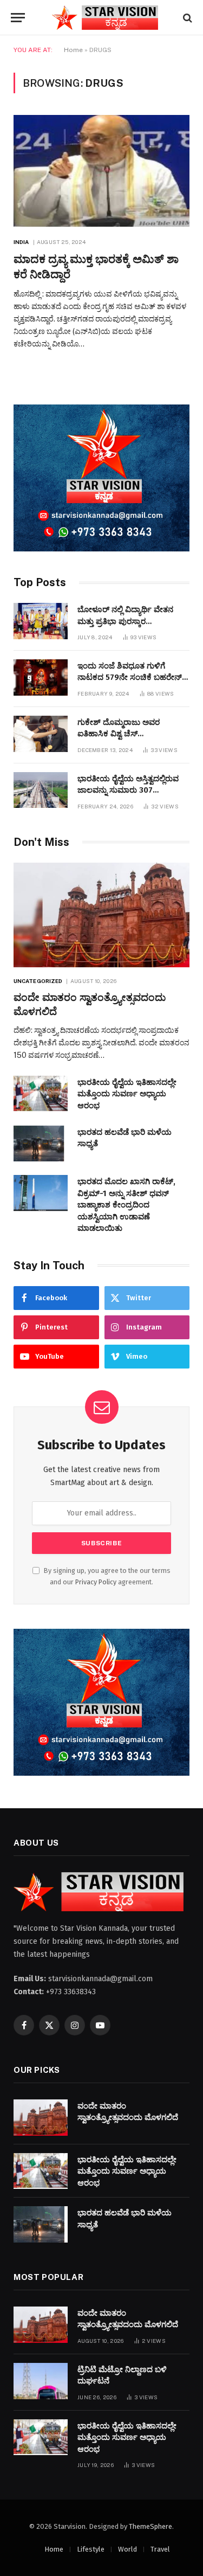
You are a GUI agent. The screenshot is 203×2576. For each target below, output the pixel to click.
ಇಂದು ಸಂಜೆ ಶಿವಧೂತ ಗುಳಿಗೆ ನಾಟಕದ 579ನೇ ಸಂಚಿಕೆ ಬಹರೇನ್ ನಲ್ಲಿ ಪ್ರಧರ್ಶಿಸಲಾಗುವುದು (130, 677)
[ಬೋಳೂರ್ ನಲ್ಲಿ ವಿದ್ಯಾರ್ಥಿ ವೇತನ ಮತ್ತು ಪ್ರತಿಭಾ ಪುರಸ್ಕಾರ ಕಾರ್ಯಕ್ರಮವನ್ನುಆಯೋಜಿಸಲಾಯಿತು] (41, 621)
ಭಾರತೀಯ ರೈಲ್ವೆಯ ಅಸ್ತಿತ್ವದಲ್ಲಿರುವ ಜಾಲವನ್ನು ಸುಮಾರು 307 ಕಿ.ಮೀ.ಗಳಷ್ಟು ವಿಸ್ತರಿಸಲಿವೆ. (128, 790)
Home (73, 50)
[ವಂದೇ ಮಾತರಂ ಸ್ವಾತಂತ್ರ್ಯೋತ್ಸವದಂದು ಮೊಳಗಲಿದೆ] (101, 915)
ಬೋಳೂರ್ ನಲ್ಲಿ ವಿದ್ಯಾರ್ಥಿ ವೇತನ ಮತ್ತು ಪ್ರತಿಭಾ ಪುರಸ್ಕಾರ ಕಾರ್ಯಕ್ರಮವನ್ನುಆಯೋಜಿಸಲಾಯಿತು (134, 621)
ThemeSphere (150, 2526)
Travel (160, 2549)
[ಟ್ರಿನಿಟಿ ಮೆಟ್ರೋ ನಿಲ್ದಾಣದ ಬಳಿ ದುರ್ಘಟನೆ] (41, 2381)
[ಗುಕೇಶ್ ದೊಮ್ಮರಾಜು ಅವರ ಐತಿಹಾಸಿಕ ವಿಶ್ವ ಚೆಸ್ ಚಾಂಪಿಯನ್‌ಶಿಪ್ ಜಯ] (41, 734)
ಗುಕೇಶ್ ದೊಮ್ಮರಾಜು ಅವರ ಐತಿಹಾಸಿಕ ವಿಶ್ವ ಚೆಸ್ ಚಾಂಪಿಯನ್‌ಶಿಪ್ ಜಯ (119, 734)
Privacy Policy (96, 1582)
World (127, 2549)
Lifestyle (91, 2549)
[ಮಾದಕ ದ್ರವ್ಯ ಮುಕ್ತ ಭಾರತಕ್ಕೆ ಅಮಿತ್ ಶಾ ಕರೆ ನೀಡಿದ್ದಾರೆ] (101, 171)
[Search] (186, 18)
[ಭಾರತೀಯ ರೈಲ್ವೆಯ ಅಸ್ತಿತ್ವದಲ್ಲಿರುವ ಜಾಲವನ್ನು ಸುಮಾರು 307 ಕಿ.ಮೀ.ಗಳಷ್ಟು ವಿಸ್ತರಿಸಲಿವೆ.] (41, 790)
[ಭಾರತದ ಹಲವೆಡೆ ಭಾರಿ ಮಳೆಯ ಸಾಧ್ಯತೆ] (41, 1144)
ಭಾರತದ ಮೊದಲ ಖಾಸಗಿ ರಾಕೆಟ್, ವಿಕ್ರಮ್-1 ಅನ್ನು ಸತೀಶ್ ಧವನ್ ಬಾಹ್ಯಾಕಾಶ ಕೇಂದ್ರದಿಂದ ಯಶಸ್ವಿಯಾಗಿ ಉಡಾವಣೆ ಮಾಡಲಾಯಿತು (126, 1205)
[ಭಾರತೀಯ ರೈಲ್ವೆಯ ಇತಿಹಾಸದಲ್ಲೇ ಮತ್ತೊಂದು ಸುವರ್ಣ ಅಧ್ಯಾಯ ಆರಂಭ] (41, 1094)
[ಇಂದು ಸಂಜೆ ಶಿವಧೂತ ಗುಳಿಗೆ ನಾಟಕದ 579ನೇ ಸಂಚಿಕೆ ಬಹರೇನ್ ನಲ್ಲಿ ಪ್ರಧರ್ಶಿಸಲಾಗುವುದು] (41, 677)
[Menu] (18, 18)
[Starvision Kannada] (107, 18)
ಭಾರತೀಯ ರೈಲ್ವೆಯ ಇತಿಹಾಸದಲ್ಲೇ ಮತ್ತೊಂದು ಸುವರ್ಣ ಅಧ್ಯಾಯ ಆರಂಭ (127, 1094)
